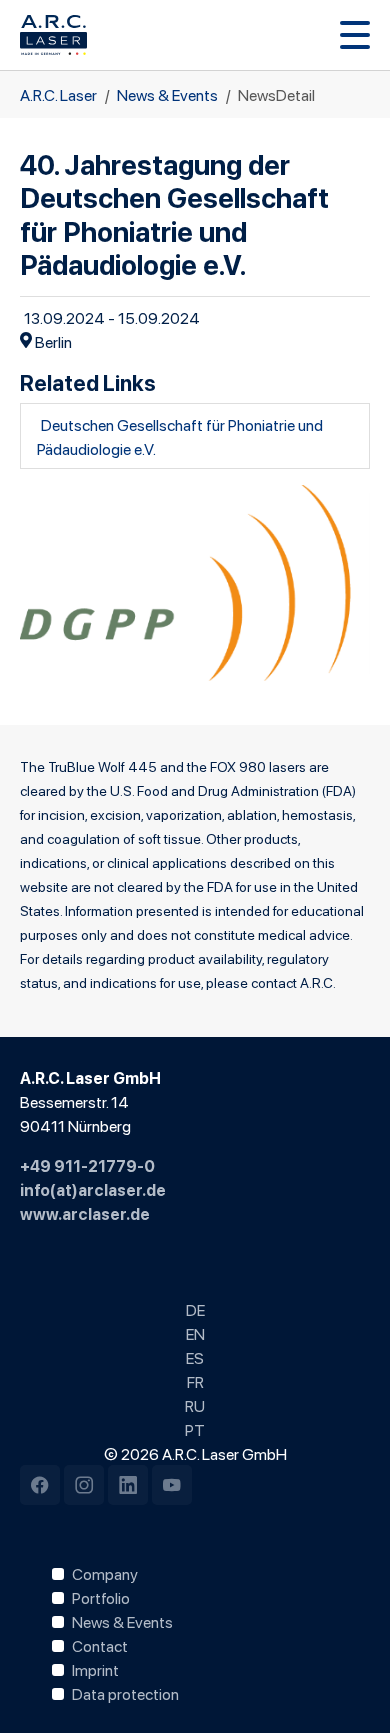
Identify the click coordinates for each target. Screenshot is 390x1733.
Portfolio (101, 1597)
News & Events (122, 1621)
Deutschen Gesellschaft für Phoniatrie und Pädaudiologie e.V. (180, 436)
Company (105, 1573)
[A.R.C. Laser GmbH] (53, 35)
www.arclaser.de (85, 1213)
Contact (100, 1645)
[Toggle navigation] (355, 35)
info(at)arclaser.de (93, 1189)
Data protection (125, 1693)
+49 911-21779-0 (87, 1165)
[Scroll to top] (346, 1689)
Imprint (95, 1669)
